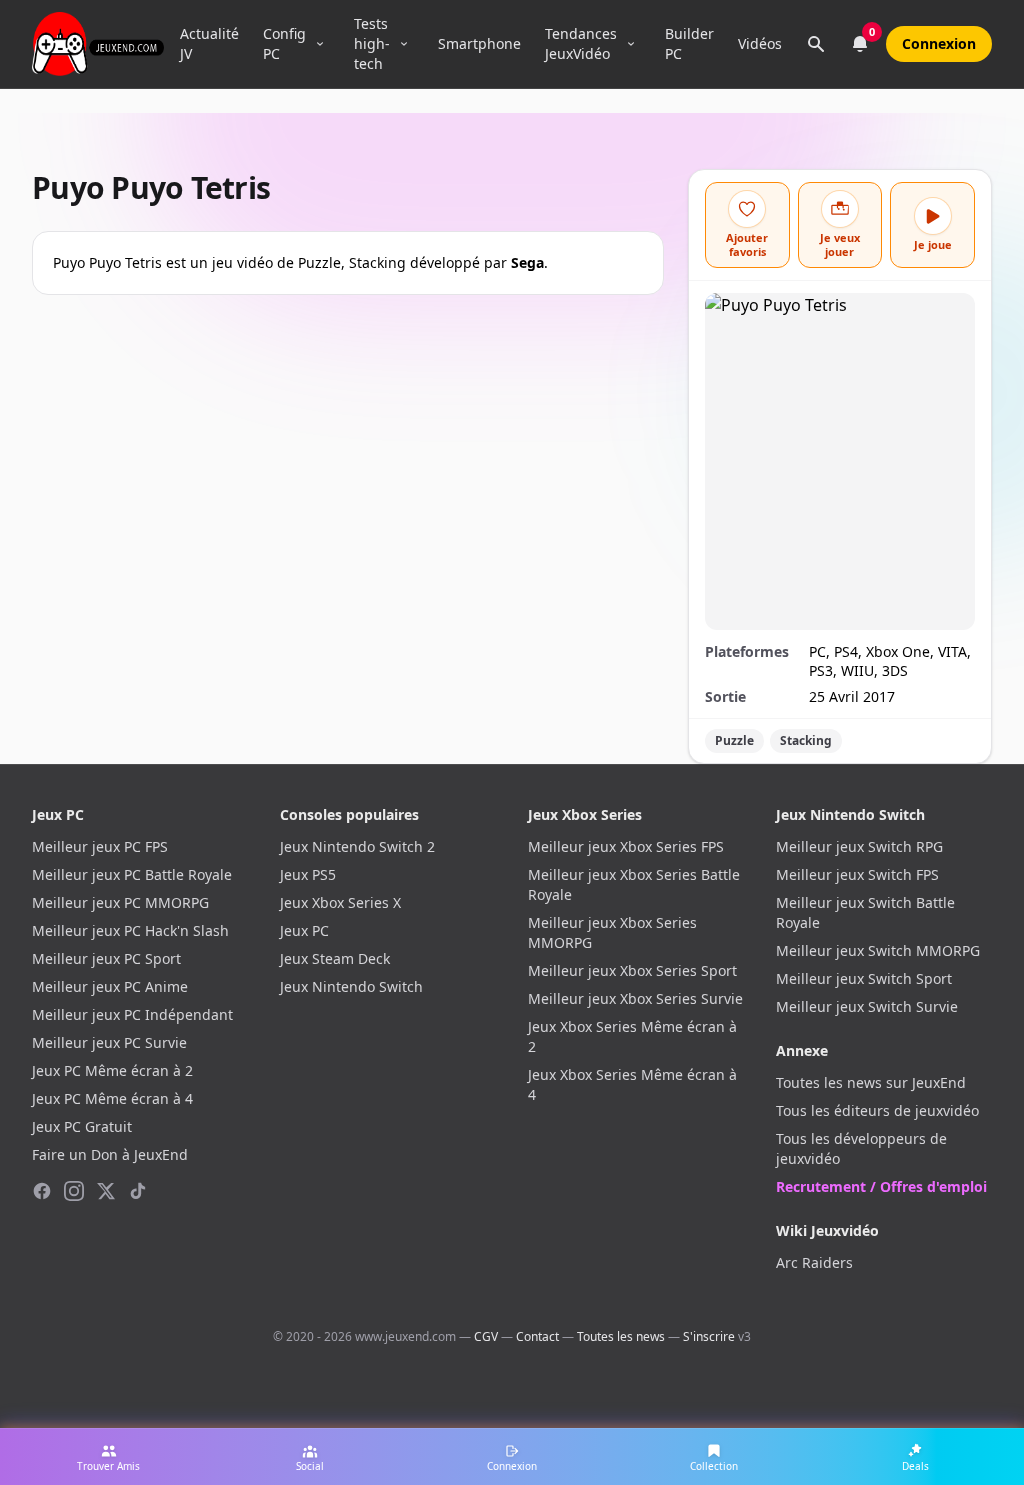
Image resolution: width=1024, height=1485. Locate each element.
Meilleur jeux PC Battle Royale (132, 874)
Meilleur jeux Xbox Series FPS (626, 846)
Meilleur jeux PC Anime (110, 986)
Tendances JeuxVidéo (581, 43)
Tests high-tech (372, 43)
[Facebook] (42, 1191)
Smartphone (479, 43)
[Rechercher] (816, 44)
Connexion (939, 43)
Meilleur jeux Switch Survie (867, 1006)
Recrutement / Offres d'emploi (881, 1186)
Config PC (284, 43)
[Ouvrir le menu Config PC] (320, 44)
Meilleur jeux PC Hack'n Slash (130, 930)
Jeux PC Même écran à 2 (112, 1070)
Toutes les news (621, 1336)
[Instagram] (74, 1191)
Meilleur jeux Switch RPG (859, 846)
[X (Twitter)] (106, 1191)
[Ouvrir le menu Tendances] (631, 44)
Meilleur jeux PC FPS (100, 846)
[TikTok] (138, 1191)
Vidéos (760, 43)
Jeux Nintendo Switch (351, 986)
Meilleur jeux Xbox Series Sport (632, 970)
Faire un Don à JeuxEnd (110, 1154)
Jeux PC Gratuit (82, 1126)
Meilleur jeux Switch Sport (864, 978)
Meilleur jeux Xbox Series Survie (635, 998)
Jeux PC (304, 930)
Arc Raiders (814, 1262)
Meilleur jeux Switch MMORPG (878, 950)
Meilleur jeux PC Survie (109, 1042)
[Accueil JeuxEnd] (98, 44)
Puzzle (734, 740)
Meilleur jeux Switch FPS (857, 874)
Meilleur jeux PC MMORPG (120, 902)
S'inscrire (709, 1336)
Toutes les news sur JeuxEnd (871, 1082)
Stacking (806, 740)
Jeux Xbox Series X (340, 902)
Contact (537, 1336)
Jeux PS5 (308, 874)
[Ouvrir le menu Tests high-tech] (404, 44)
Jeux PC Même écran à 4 (112, 1098)
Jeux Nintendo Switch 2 (357, 846)
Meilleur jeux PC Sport (106, 958)
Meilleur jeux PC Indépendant (132, 1014)
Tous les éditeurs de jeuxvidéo (877, 1110)
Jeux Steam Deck (335, 958)
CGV (486, 1336)
